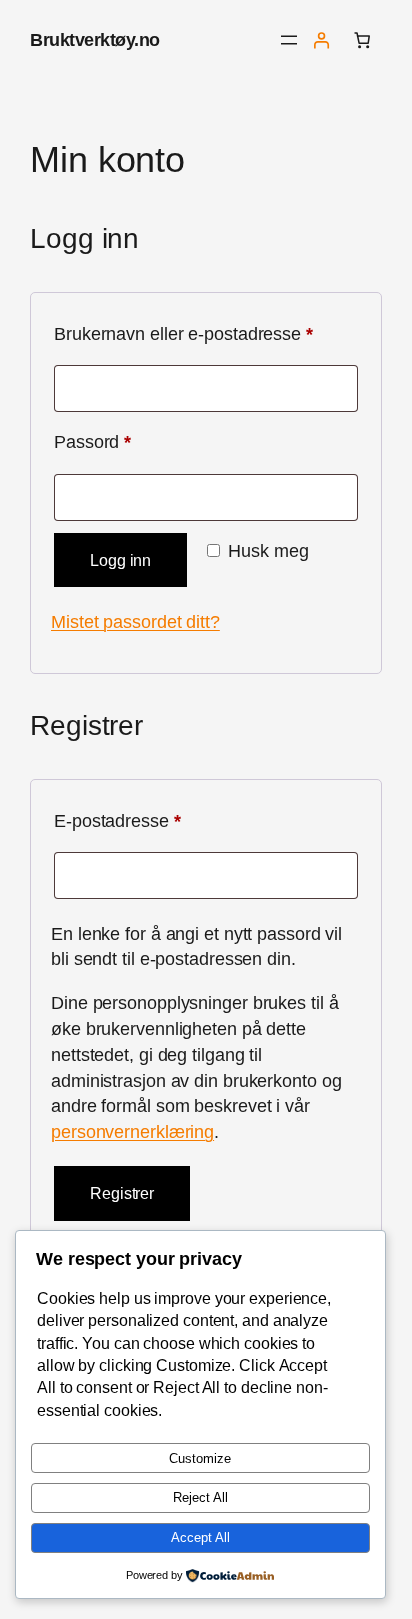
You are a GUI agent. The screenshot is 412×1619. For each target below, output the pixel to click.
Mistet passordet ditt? (135, 621)
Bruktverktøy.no (95, 39)
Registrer (122, 1193)
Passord (124, 441)
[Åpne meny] (289, 40)
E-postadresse (149, 820)
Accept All (200, 1537)
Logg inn (120, 560)
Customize (200, 1458)
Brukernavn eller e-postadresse (206, 333)
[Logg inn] (321, 40)
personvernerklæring (132, 1131)
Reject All (200, 1497)
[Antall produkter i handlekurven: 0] (362, 40)
